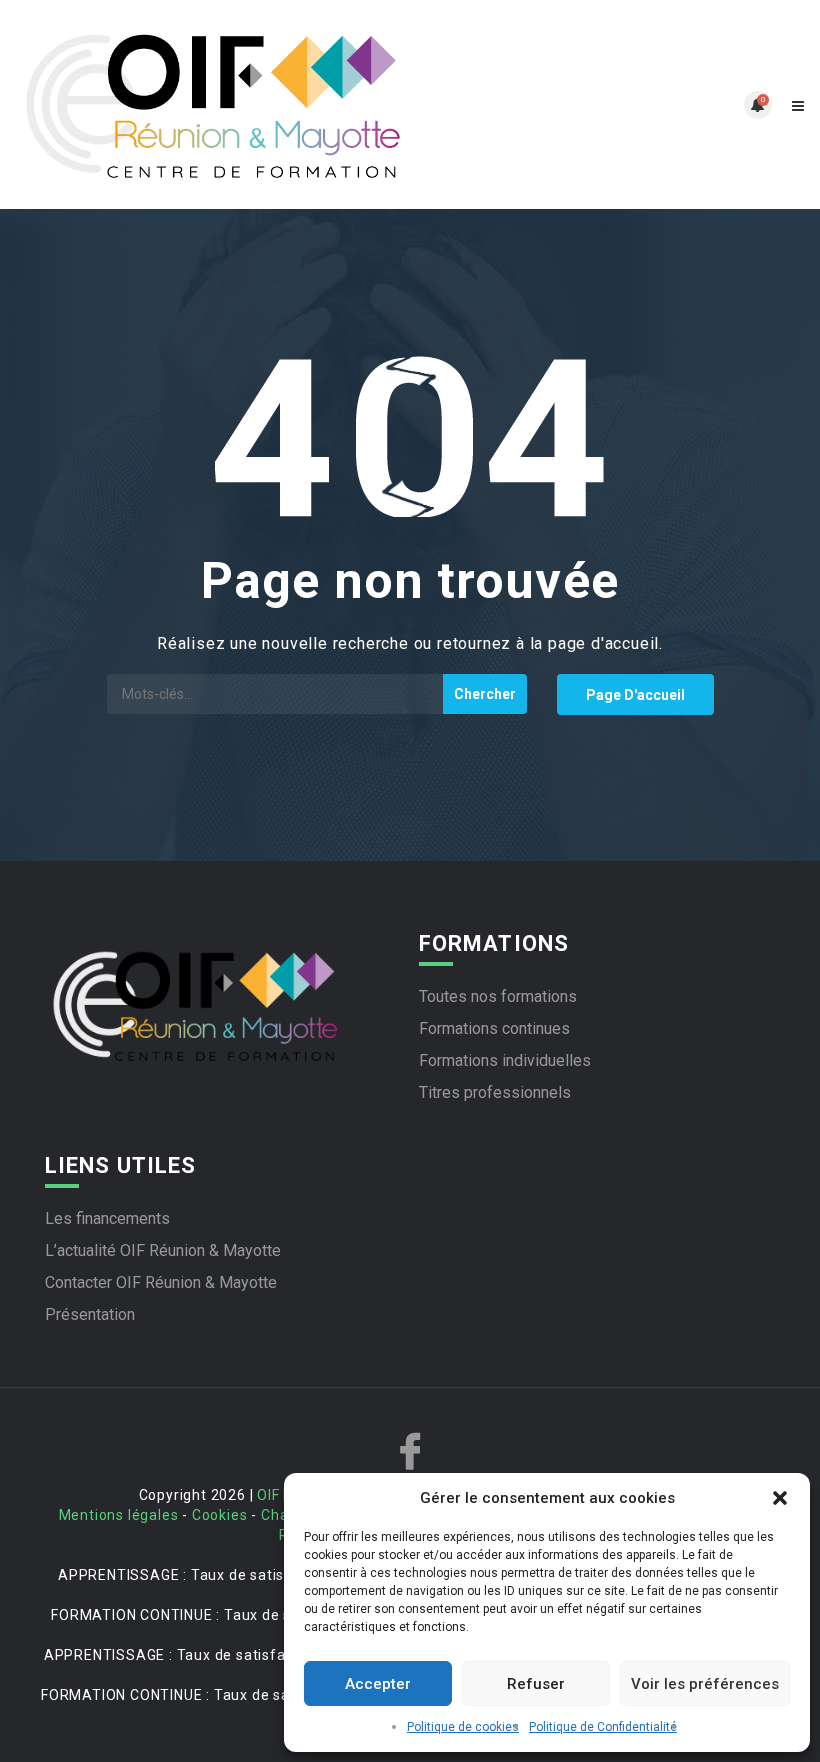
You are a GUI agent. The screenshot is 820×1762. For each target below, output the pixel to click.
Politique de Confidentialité (603, 1727)
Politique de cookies (463, 1727)
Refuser (536, 1684)
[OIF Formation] (212, 104)
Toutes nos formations (498, 996)
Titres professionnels (495, 1092)
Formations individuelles (505, 1060)
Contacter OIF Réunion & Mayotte (161, 1282)
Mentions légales (119, 1515)
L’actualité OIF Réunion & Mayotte (163, 1250)
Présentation (90, 1314)
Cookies (220, 1515)
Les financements (107, 1218)
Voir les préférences (705, 1684)
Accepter (378, 1684)
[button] (780, 1498)
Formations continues (494, 1028)
